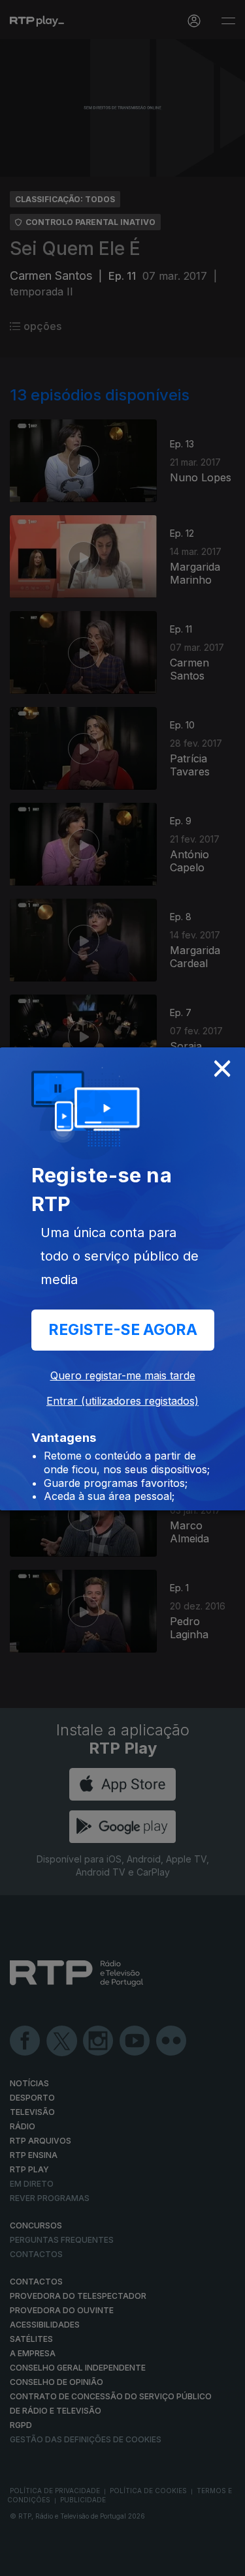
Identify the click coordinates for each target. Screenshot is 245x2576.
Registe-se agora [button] (123, 1330)
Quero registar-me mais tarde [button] (123, 1375)
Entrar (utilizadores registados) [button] (122, 1401)
